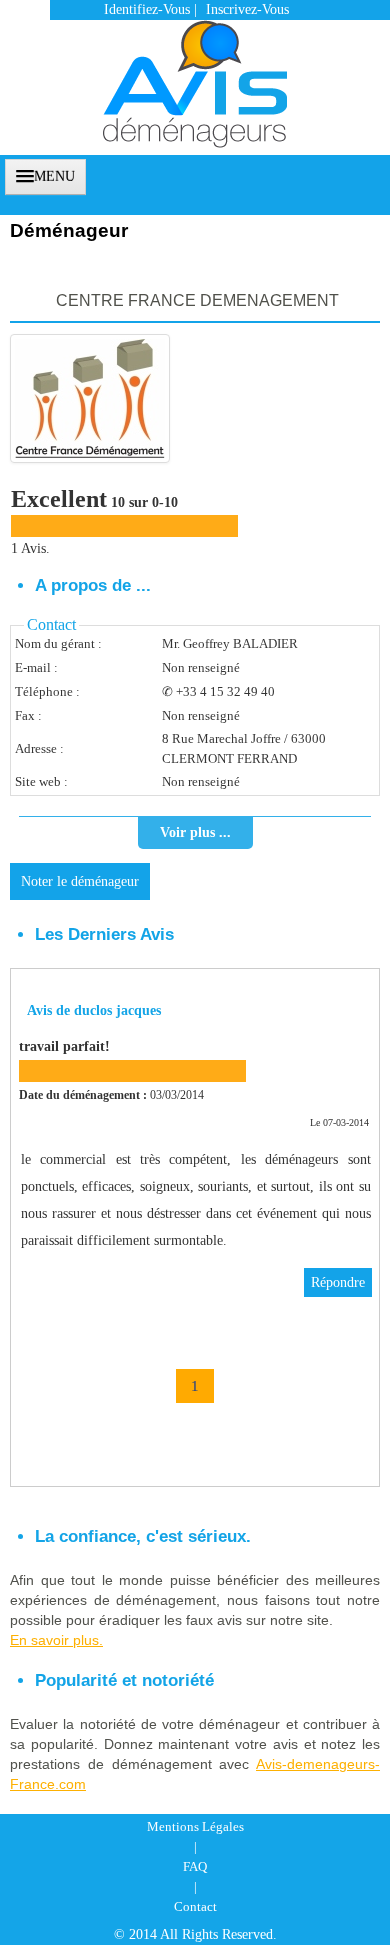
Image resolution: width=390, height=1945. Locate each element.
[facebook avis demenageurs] (337, 174)
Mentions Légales (195, 1826)
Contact (195, 1906)
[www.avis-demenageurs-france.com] (195, 74)
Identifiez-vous (147, 9)
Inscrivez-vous (247, 9)
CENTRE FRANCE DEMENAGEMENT (197, 300)
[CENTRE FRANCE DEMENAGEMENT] (90, 398)
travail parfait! (64, 1046)
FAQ (195, 1866)
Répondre (338, 1282)
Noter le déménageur (80, 881)
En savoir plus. (56, 1640)
